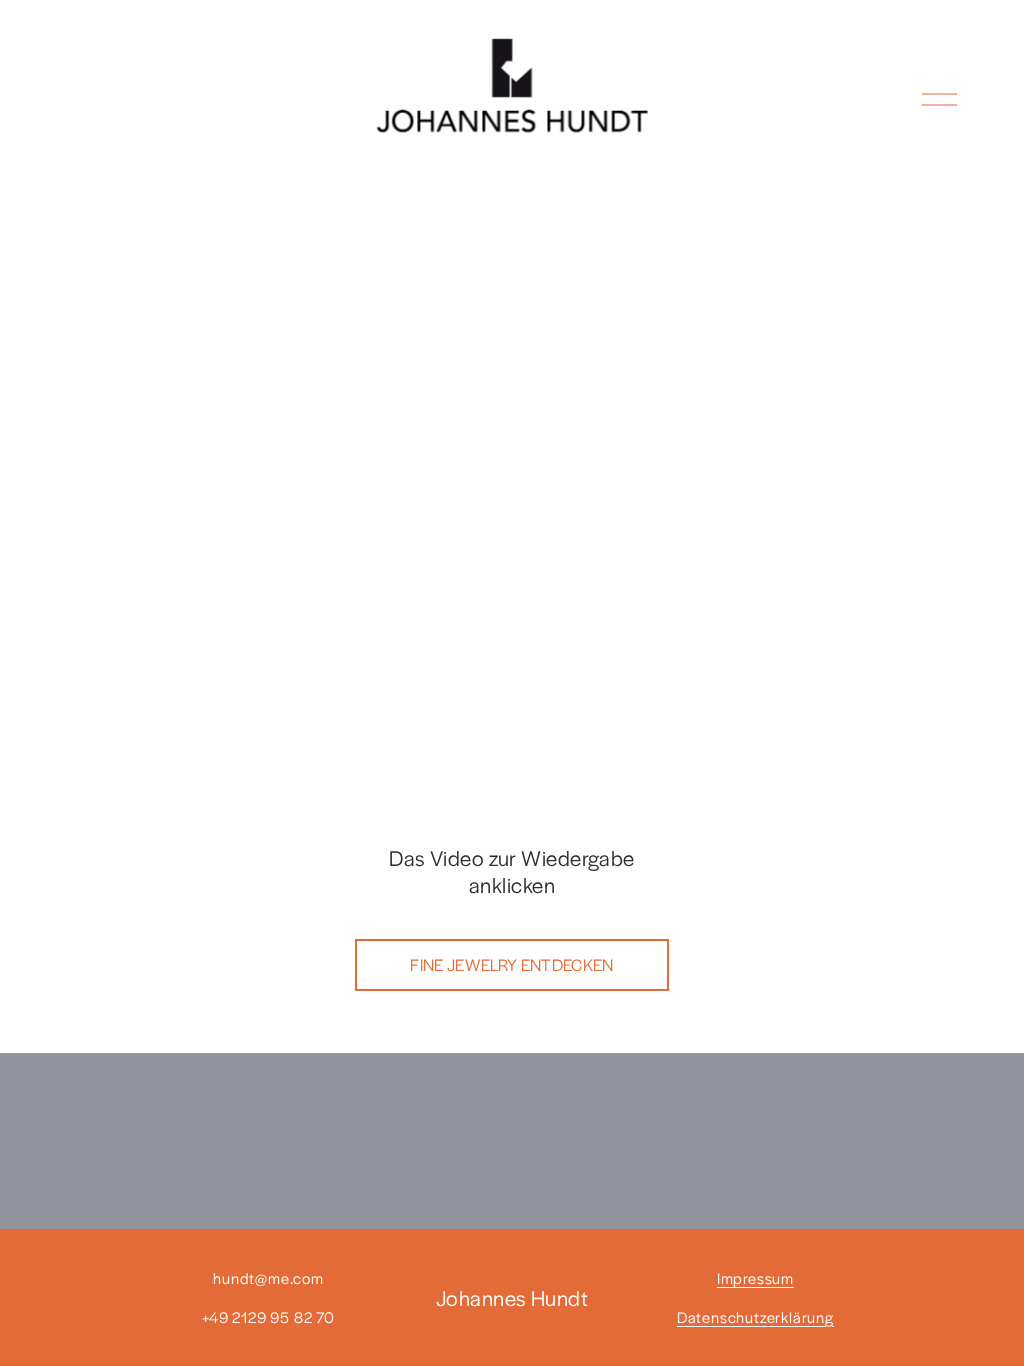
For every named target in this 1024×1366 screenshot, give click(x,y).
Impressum (755, 1277)
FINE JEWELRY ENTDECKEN (512, 964)
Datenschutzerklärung (755, 1316)
